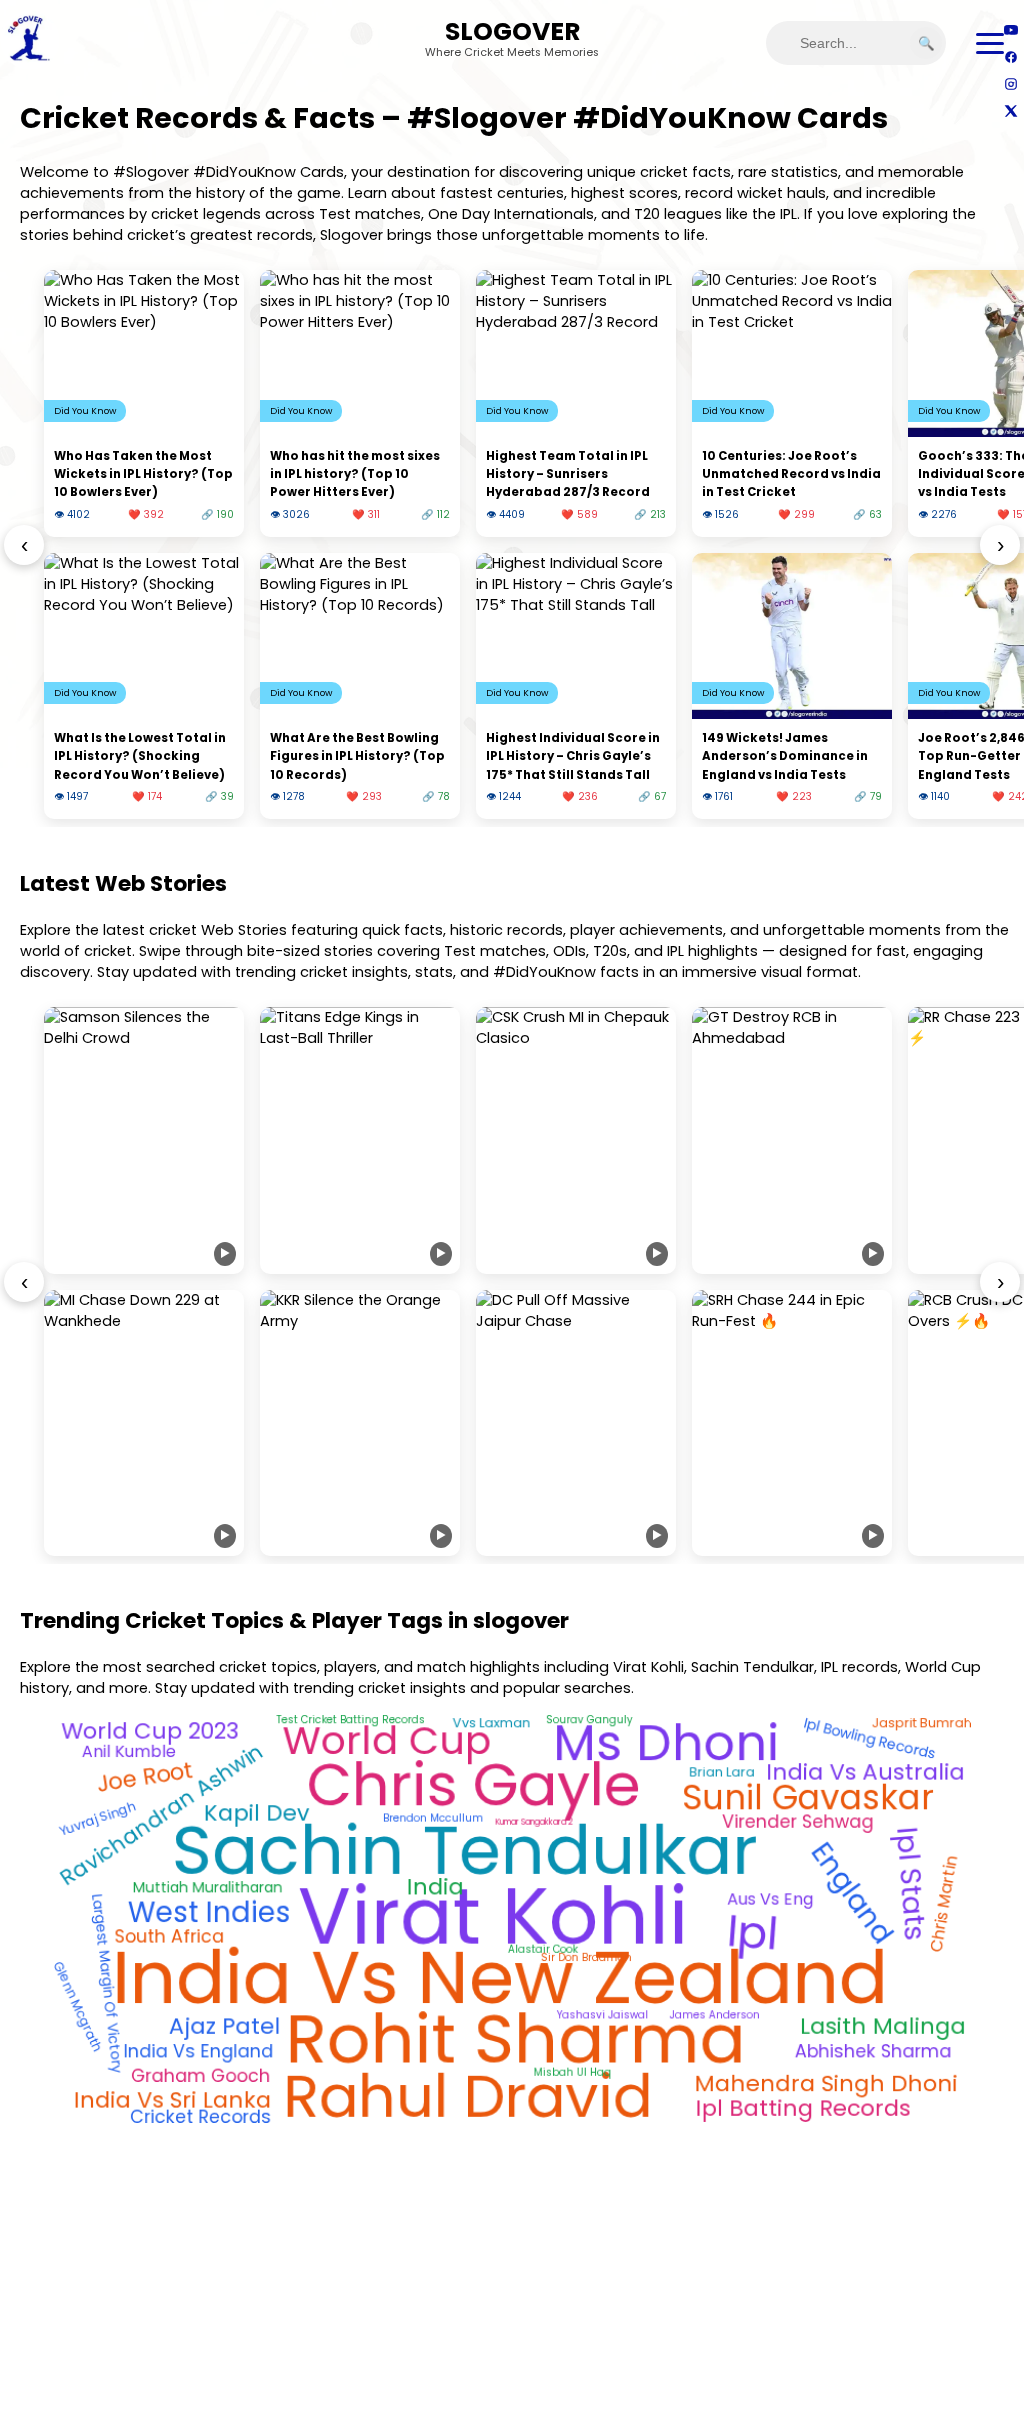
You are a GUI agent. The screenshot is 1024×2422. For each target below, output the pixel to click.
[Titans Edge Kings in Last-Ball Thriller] (360, 1140)
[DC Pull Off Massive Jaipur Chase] (576, 1423)
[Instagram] (1010, 83)
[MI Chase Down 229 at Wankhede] (144, 1423)
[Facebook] (1010, 56)
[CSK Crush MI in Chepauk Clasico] (576, 1140)
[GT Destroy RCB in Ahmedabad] (792, 1140)
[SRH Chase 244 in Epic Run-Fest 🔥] (792, 1423)
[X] (1010, 110)
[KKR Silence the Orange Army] (360, 1423)
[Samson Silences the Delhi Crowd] (144, 1140)
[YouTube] (1010, 29)
